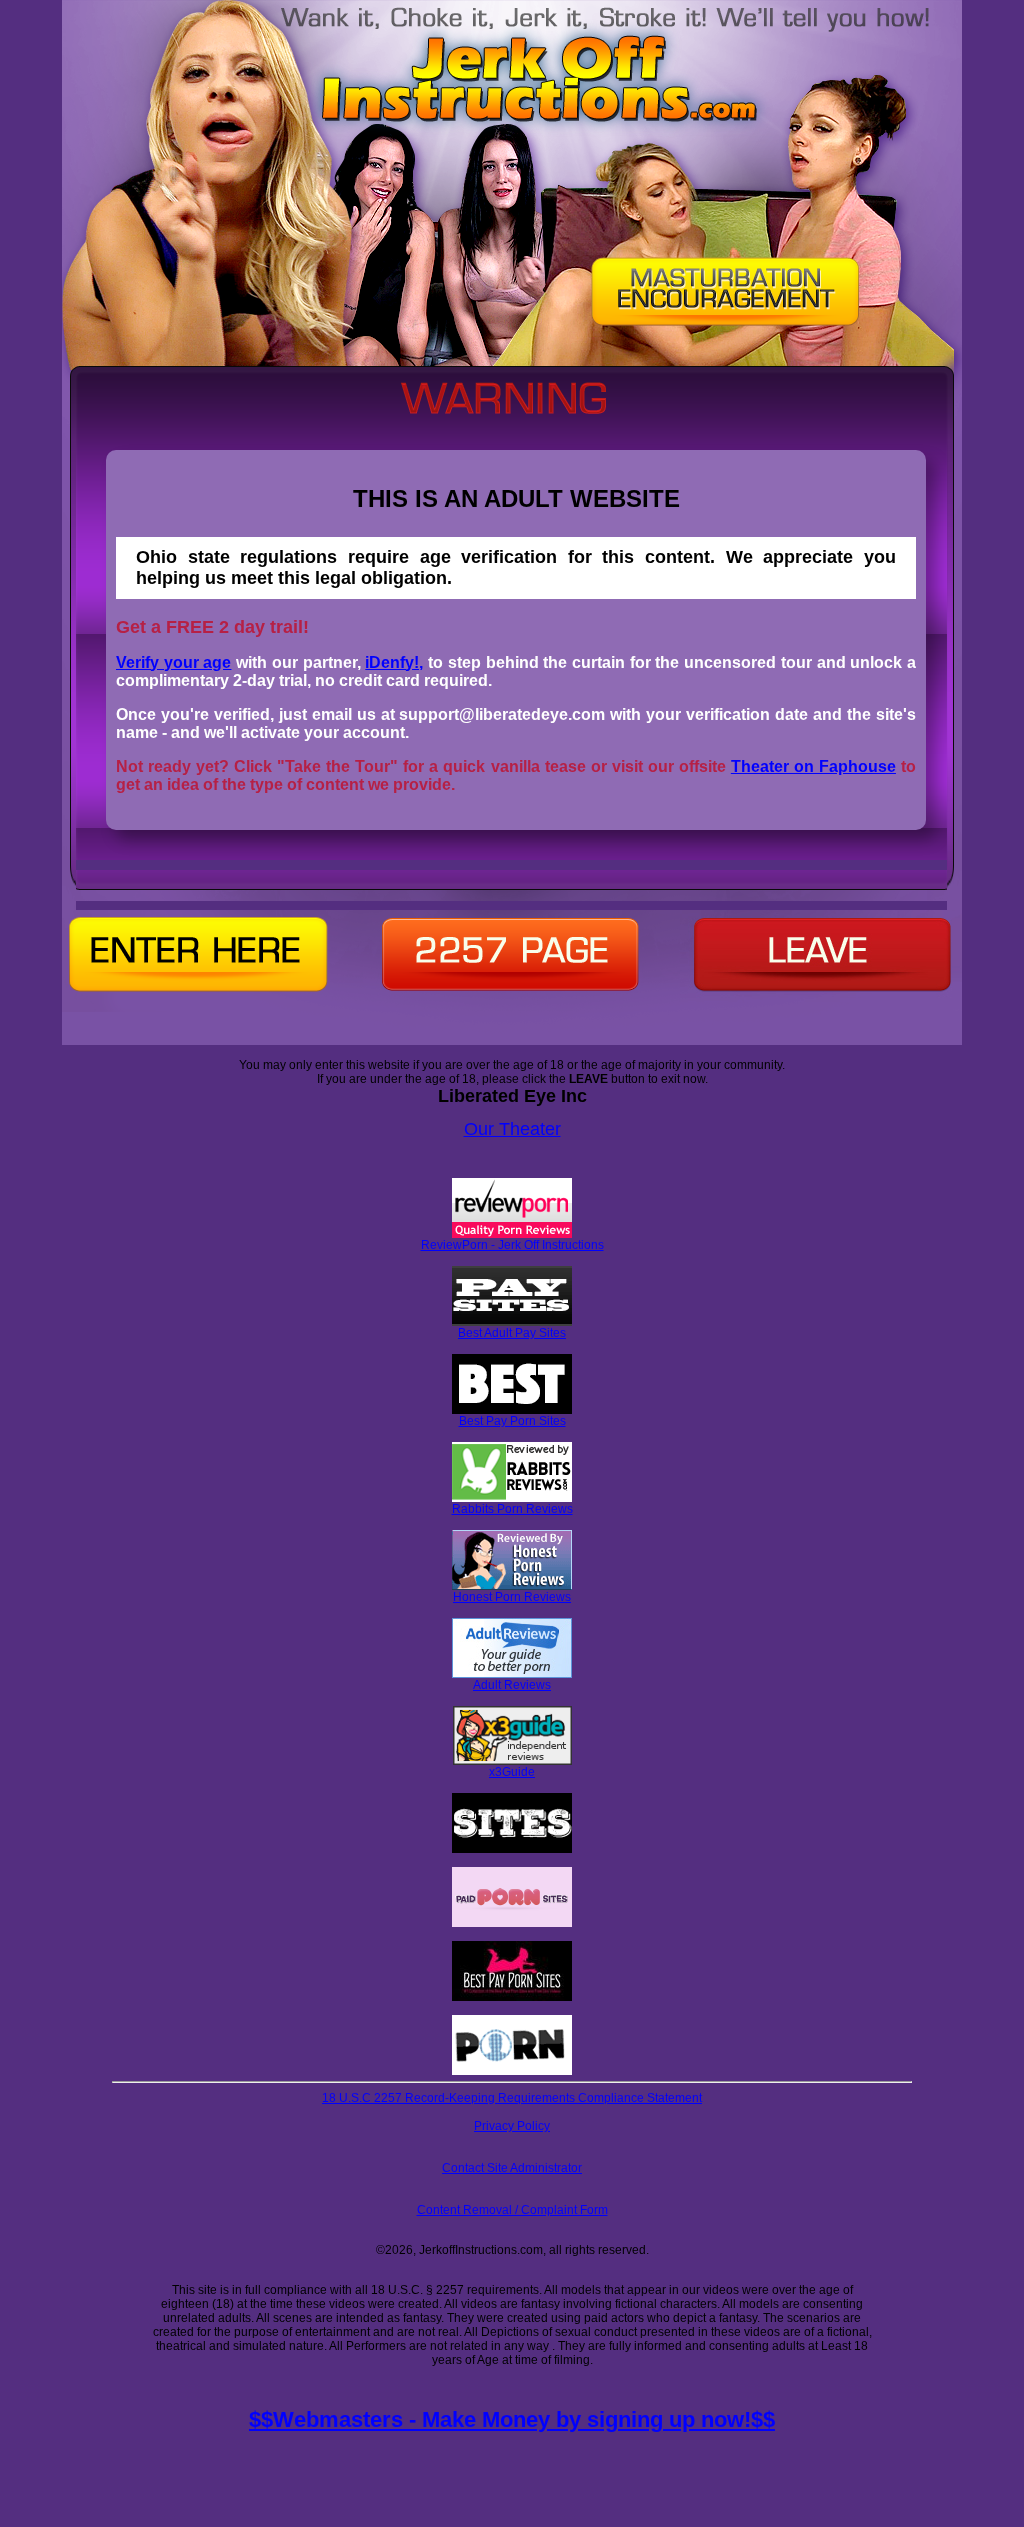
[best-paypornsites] (512, 1997)
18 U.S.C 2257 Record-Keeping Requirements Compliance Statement (512, 2098)
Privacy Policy (512, 2126)
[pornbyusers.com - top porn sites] (512, 2071)
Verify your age (173, 662)
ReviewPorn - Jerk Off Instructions (512, 1245)
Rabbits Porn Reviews (512, 1509)
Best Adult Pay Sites (512, 1333)
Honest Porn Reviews (512, 1597)
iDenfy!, (394, 662)
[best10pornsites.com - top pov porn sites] (512, 1849)
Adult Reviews (512, 1685)
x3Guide (512, 1772)
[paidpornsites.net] (512, 1923)
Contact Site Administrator (512, 2168)
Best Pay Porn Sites (512, 1421)
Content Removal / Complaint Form (512, 2210)
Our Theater (512, 1129)
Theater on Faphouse (813, 766)
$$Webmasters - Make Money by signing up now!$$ (512, 2419)
